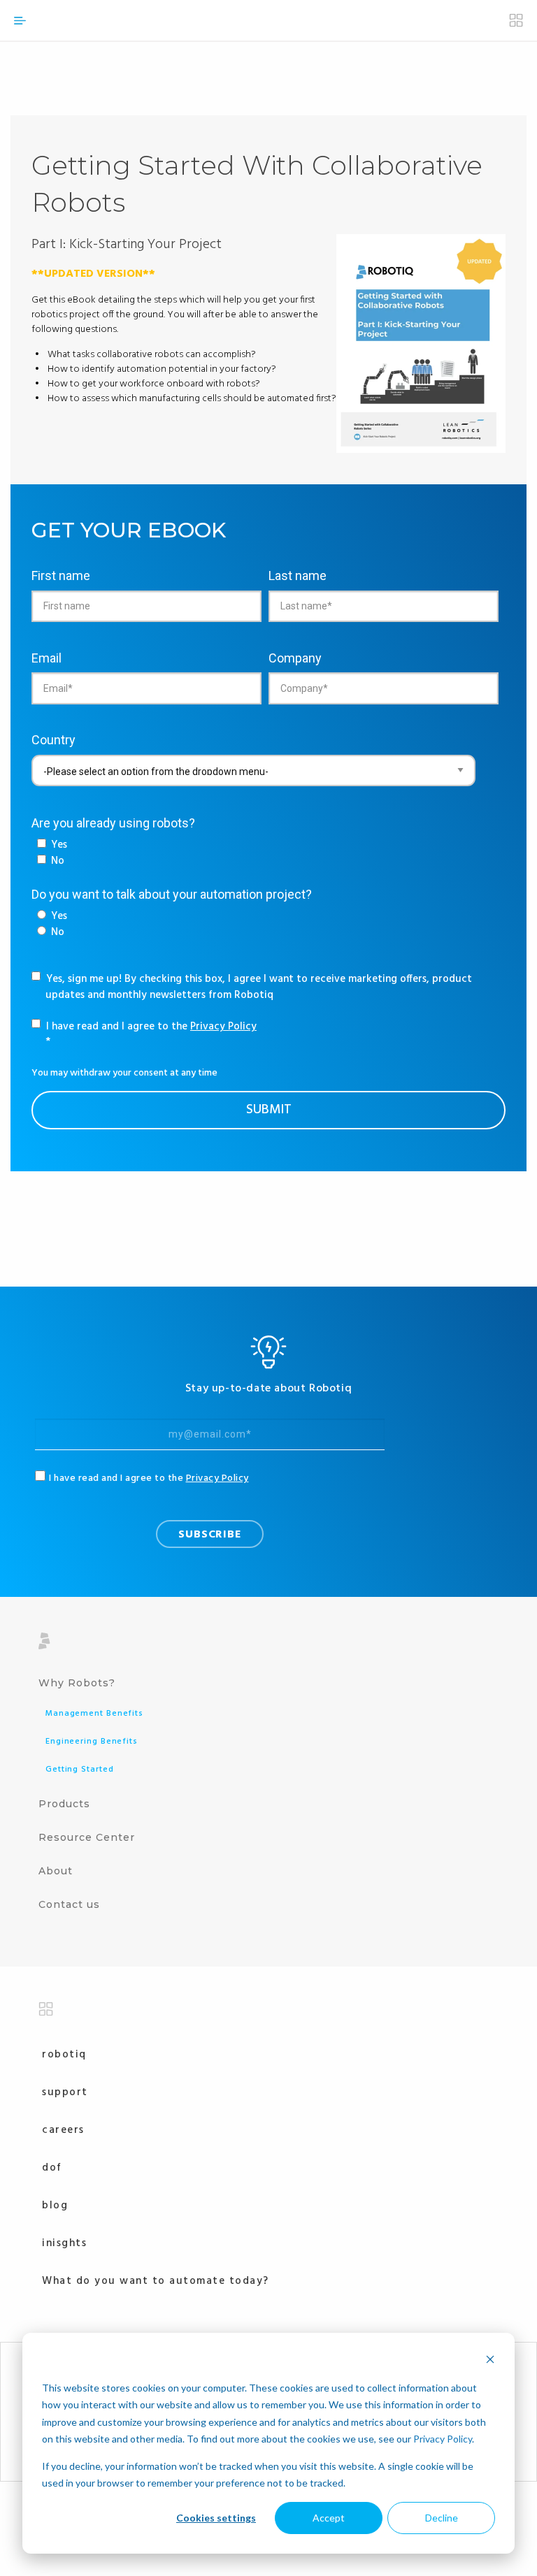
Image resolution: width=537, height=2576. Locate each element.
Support (65, 2092)
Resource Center (87, 1837)
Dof (52, 2168)
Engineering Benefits (92, 1742)
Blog (55, 2206)
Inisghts (64, 2243)
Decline (442, 2518)
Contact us (69, 1904)
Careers (63, 2130)
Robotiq (64, 2055)
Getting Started (80, 1770)
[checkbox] (52, 853)
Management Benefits (94, 1714)
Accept (329, 2518)
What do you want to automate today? (156, 2281)
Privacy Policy (443, 2439)
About (56, 1871)
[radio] (52, 917)
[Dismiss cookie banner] (490, 2361)
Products (64, 1804)
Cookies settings (216, 2518)
